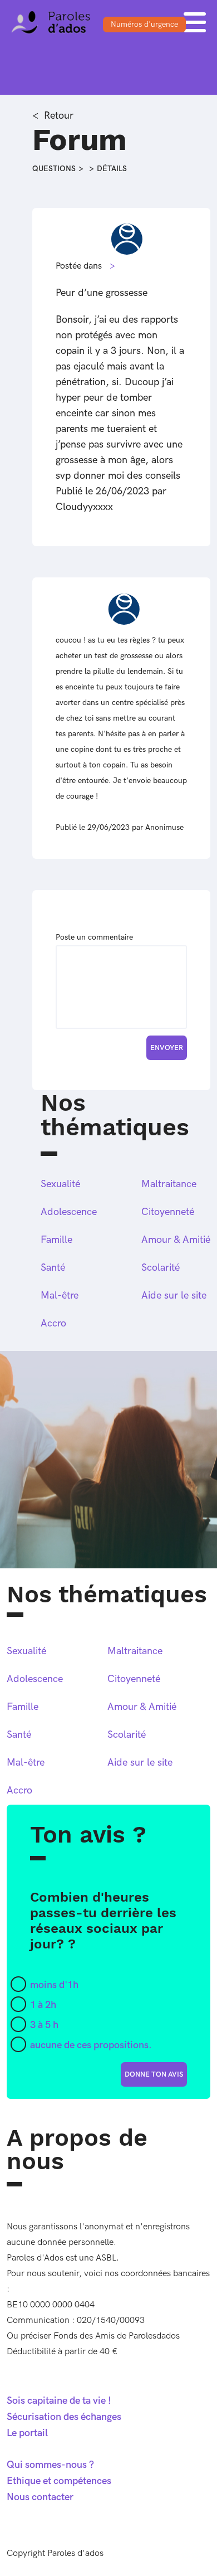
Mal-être (60, 1296)
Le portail (27, 2433)
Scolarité (161, 1268)
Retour (59, 116)
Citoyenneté (168, 1212)
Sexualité (60, 1184)
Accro (53, 1323)
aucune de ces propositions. (91, 2045)
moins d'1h (54, 1985)
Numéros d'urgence (144, 24)
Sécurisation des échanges (64, 2417)
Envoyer (167, 1048)
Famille (56, 1240)
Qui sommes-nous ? (50, 2465)
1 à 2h (43, 2005)
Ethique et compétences (59, 2481)
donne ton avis (154, 2074)
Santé (53, 1268)
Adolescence (69, 1212)
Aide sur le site (174, 1296)
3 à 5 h (44, 2025)
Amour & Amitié (176, 1240)
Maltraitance (169, 1184)
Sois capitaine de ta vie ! (59, 2401)
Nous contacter (40, 2497)
